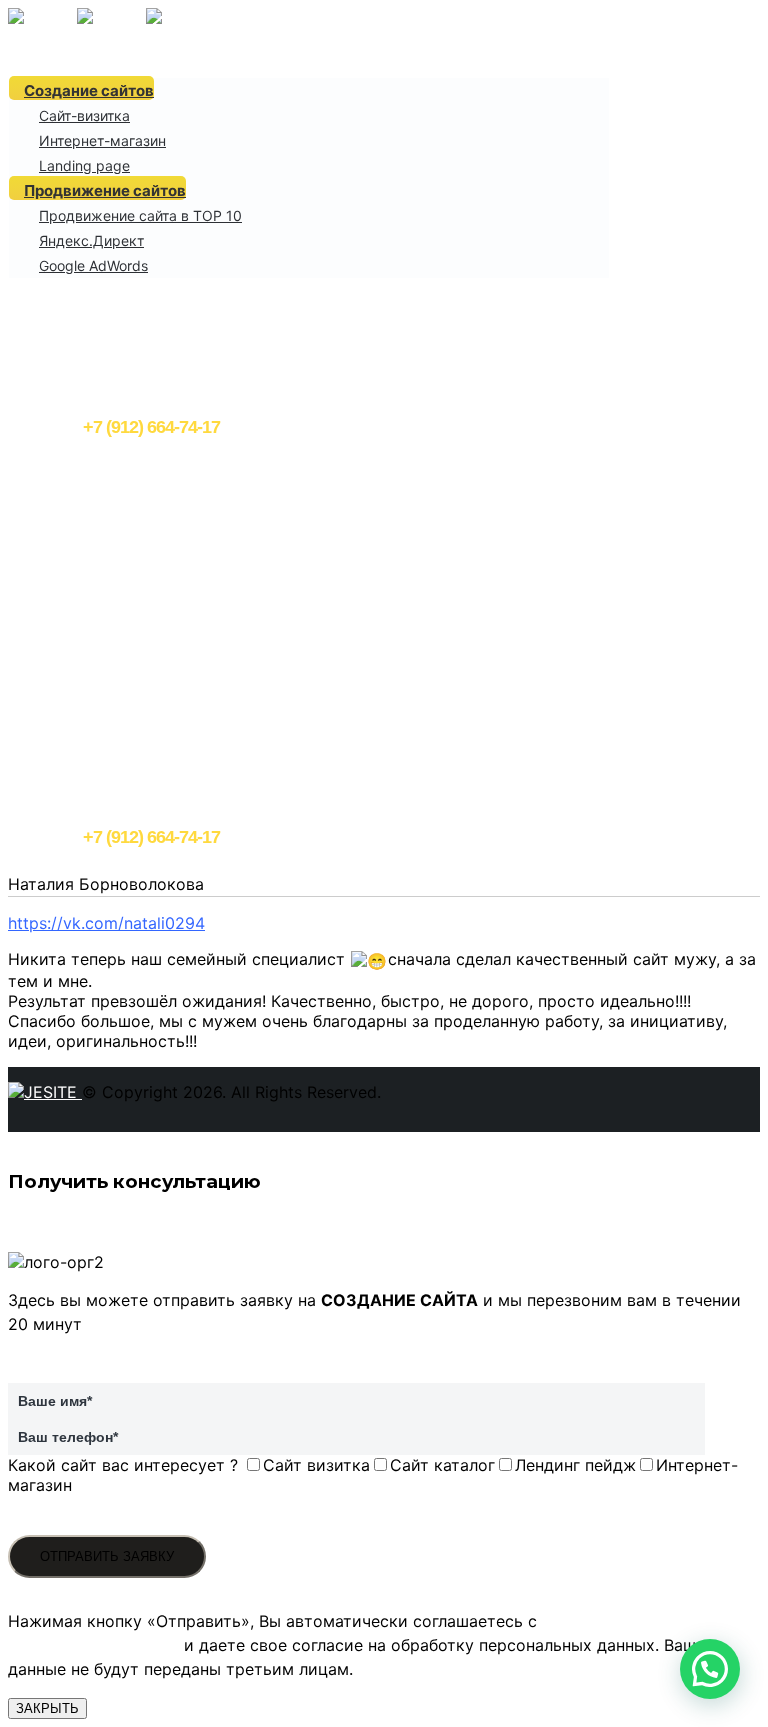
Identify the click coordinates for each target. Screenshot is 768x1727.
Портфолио (65, 312)
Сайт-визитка (84, 115)
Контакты (58, 381)
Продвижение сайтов (105, 190)
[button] (710, 1669)
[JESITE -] (111, 18)
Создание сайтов (89, 90)
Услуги (47, 66)
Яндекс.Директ (91, 240)
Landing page (84, 165)
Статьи (49, 358)
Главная (52, 43)
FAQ (38, 289)
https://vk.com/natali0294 (106, 923)
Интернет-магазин (102, 140)
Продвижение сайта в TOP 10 (140, 215)
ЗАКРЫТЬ (47, 1708)
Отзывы (52, 335)
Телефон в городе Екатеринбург (193, 416)
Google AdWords (93, 265)
